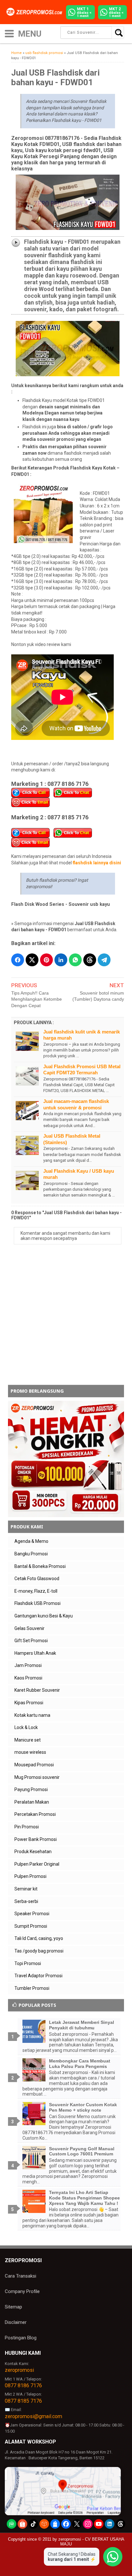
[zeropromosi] (36, 12)
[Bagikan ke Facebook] (18, 960)
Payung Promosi (31, 1789)
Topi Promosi (28, 1963)
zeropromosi (19, 2370)
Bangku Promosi (31, 1554)
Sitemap (13, 2307)
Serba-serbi (26, 1901)
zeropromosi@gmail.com (33, 2416)
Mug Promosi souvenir (37, 1777)
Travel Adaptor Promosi (38, 1976)
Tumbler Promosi (32, 1988)
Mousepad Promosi (34, 1765)
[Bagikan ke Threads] (90, 960)
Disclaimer (16, 2322)
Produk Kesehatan (33, 1852)
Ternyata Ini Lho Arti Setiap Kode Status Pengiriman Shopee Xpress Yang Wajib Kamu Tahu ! (84, 2198)
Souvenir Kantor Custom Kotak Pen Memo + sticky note (83, 2107)
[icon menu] (9, 33)
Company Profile (22, 2291)
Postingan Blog (21, 2338)
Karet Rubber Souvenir (37, 1690)
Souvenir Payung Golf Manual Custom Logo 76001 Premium (82, 2151)
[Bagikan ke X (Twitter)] (32, 960)
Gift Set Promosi (31, 1641)
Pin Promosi (27, 1827)
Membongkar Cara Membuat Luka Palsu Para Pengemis (80, 2064)
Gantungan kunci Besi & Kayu (44, 1616)
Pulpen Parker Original (37, 1864)
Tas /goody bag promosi (39, 1951)
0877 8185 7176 (23, 2401)
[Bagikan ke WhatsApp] (75, 960)
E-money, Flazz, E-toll (36, 1591)
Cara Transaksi (21, 2276)
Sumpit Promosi (31, 1926)
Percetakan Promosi (35, 1814)
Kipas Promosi (29, 1703)
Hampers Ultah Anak (35, 1653)
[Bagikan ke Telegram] (104, 960)
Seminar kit (26, 1889)
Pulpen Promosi (30, 1876)
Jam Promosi (28, 1665)
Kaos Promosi (28, 1678)
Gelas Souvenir (29, 1628)
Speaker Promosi (32, 1914)
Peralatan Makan (32, 1802)
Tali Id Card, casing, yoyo (39, 1938)
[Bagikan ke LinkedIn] (61, 960)
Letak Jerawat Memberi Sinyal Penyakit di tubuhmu (82, 2025)
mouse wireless (30, 1752)
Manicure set (28, 1740)
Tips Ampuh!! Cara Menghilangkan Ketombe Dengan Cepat (37, 999)
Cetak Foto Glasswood (37, 1579)
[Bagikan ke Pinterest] (46, 960)
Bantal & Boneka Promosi (40, 1566)
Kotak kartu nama (32, 1715)
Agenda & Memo (31, 1541)
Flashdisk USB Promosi (37, 1603)
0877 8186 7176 (23, 2385)
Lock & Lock (26, 1727)
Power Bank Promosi (36, 1839)
